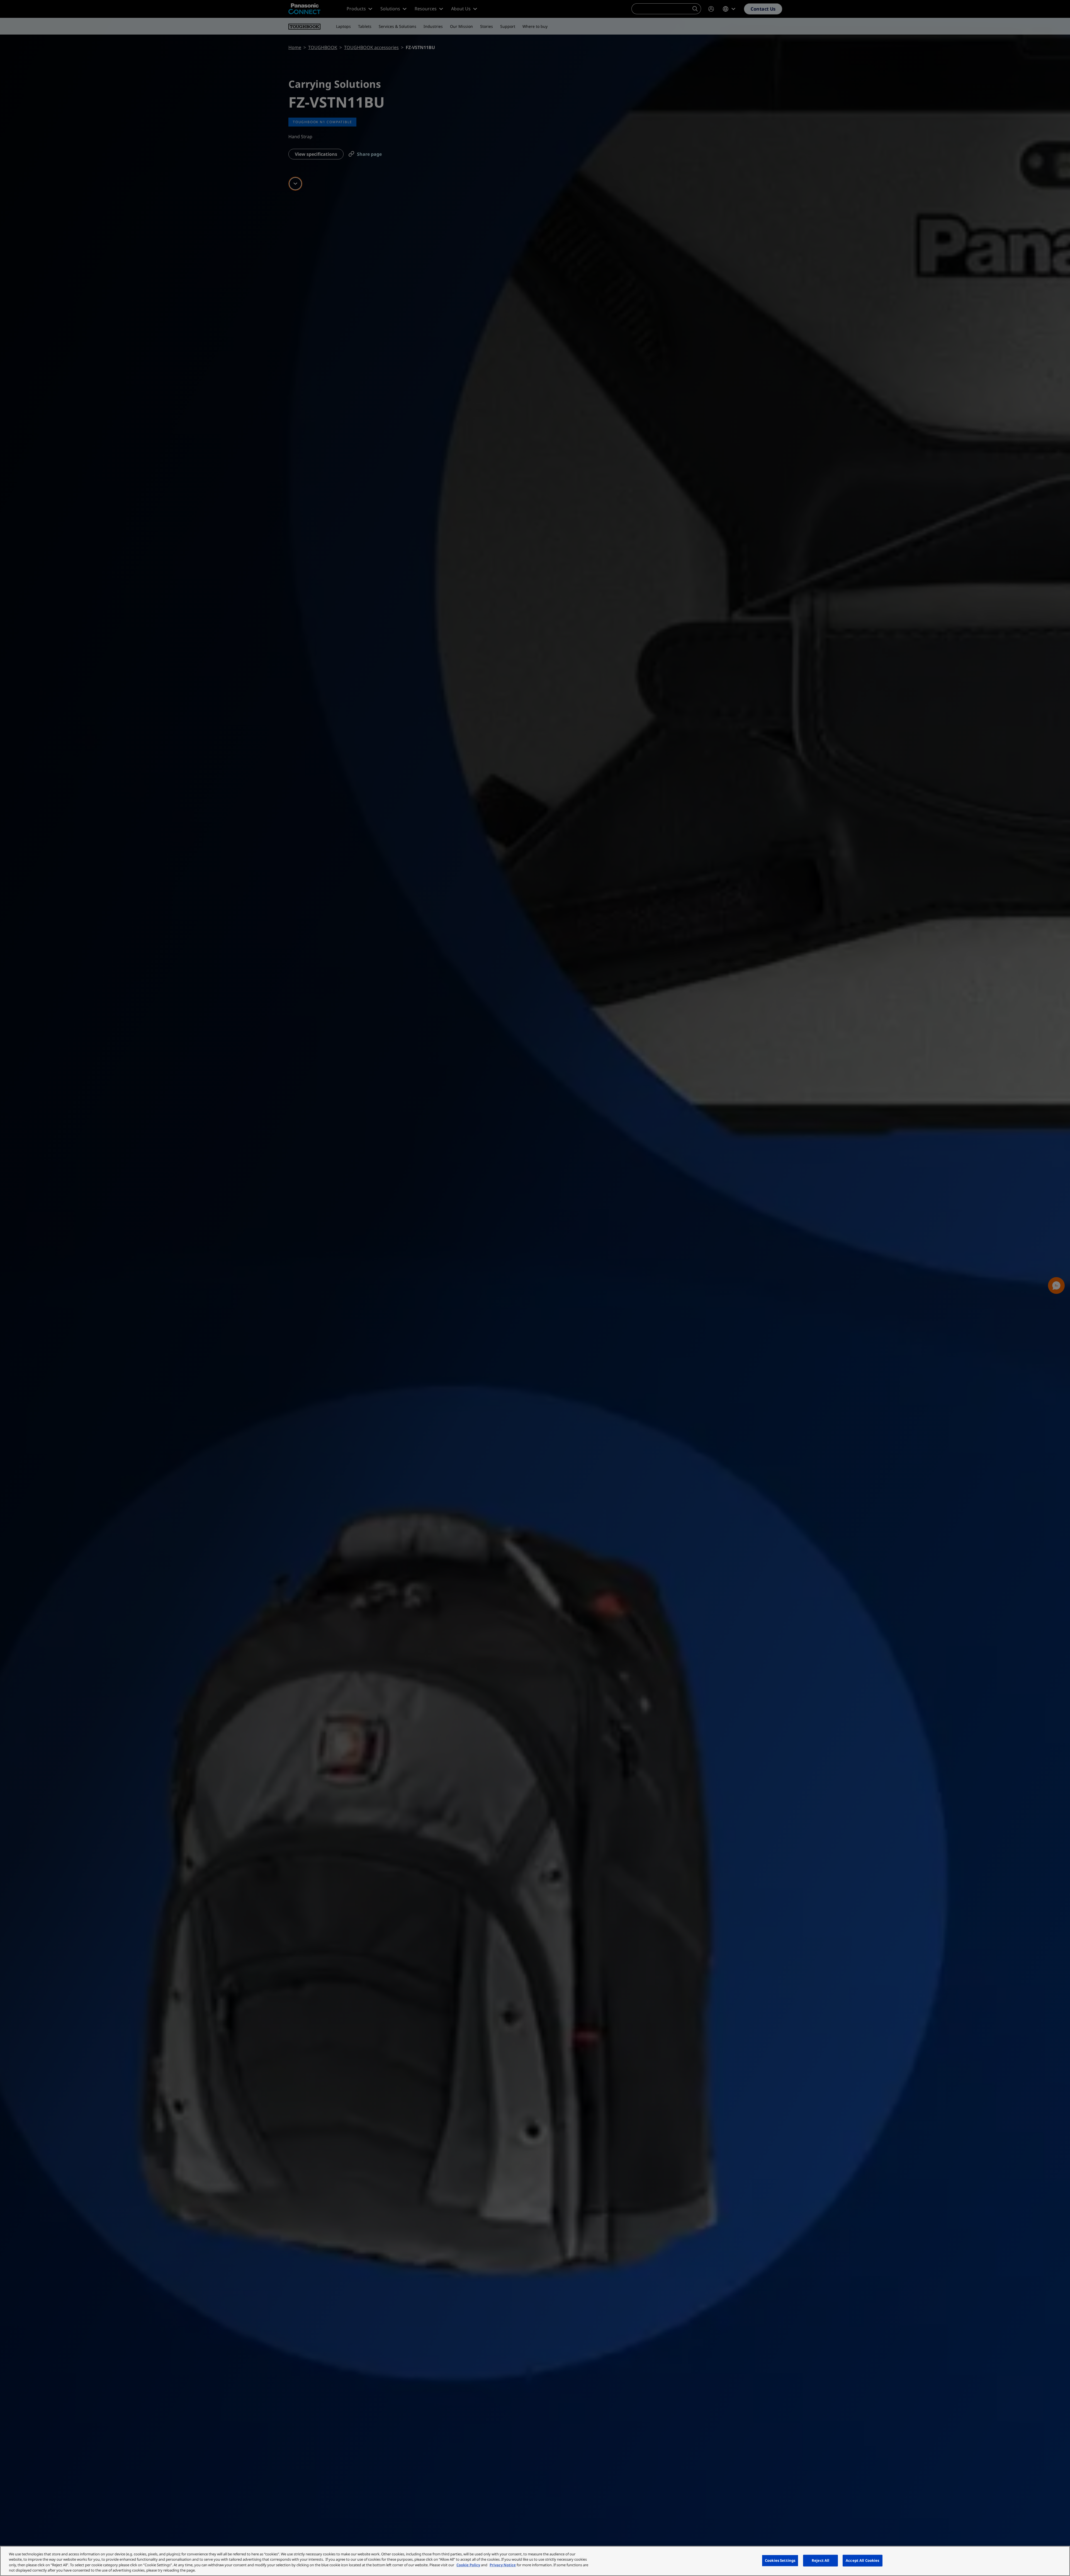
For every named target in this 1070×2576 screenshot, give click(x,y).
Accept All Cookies (862, 2560)
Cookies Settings (780, 2560)
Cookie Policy (468, 2565)
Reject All (820, 2560)
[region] (535, 2561)
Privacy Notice (503, 2565)
